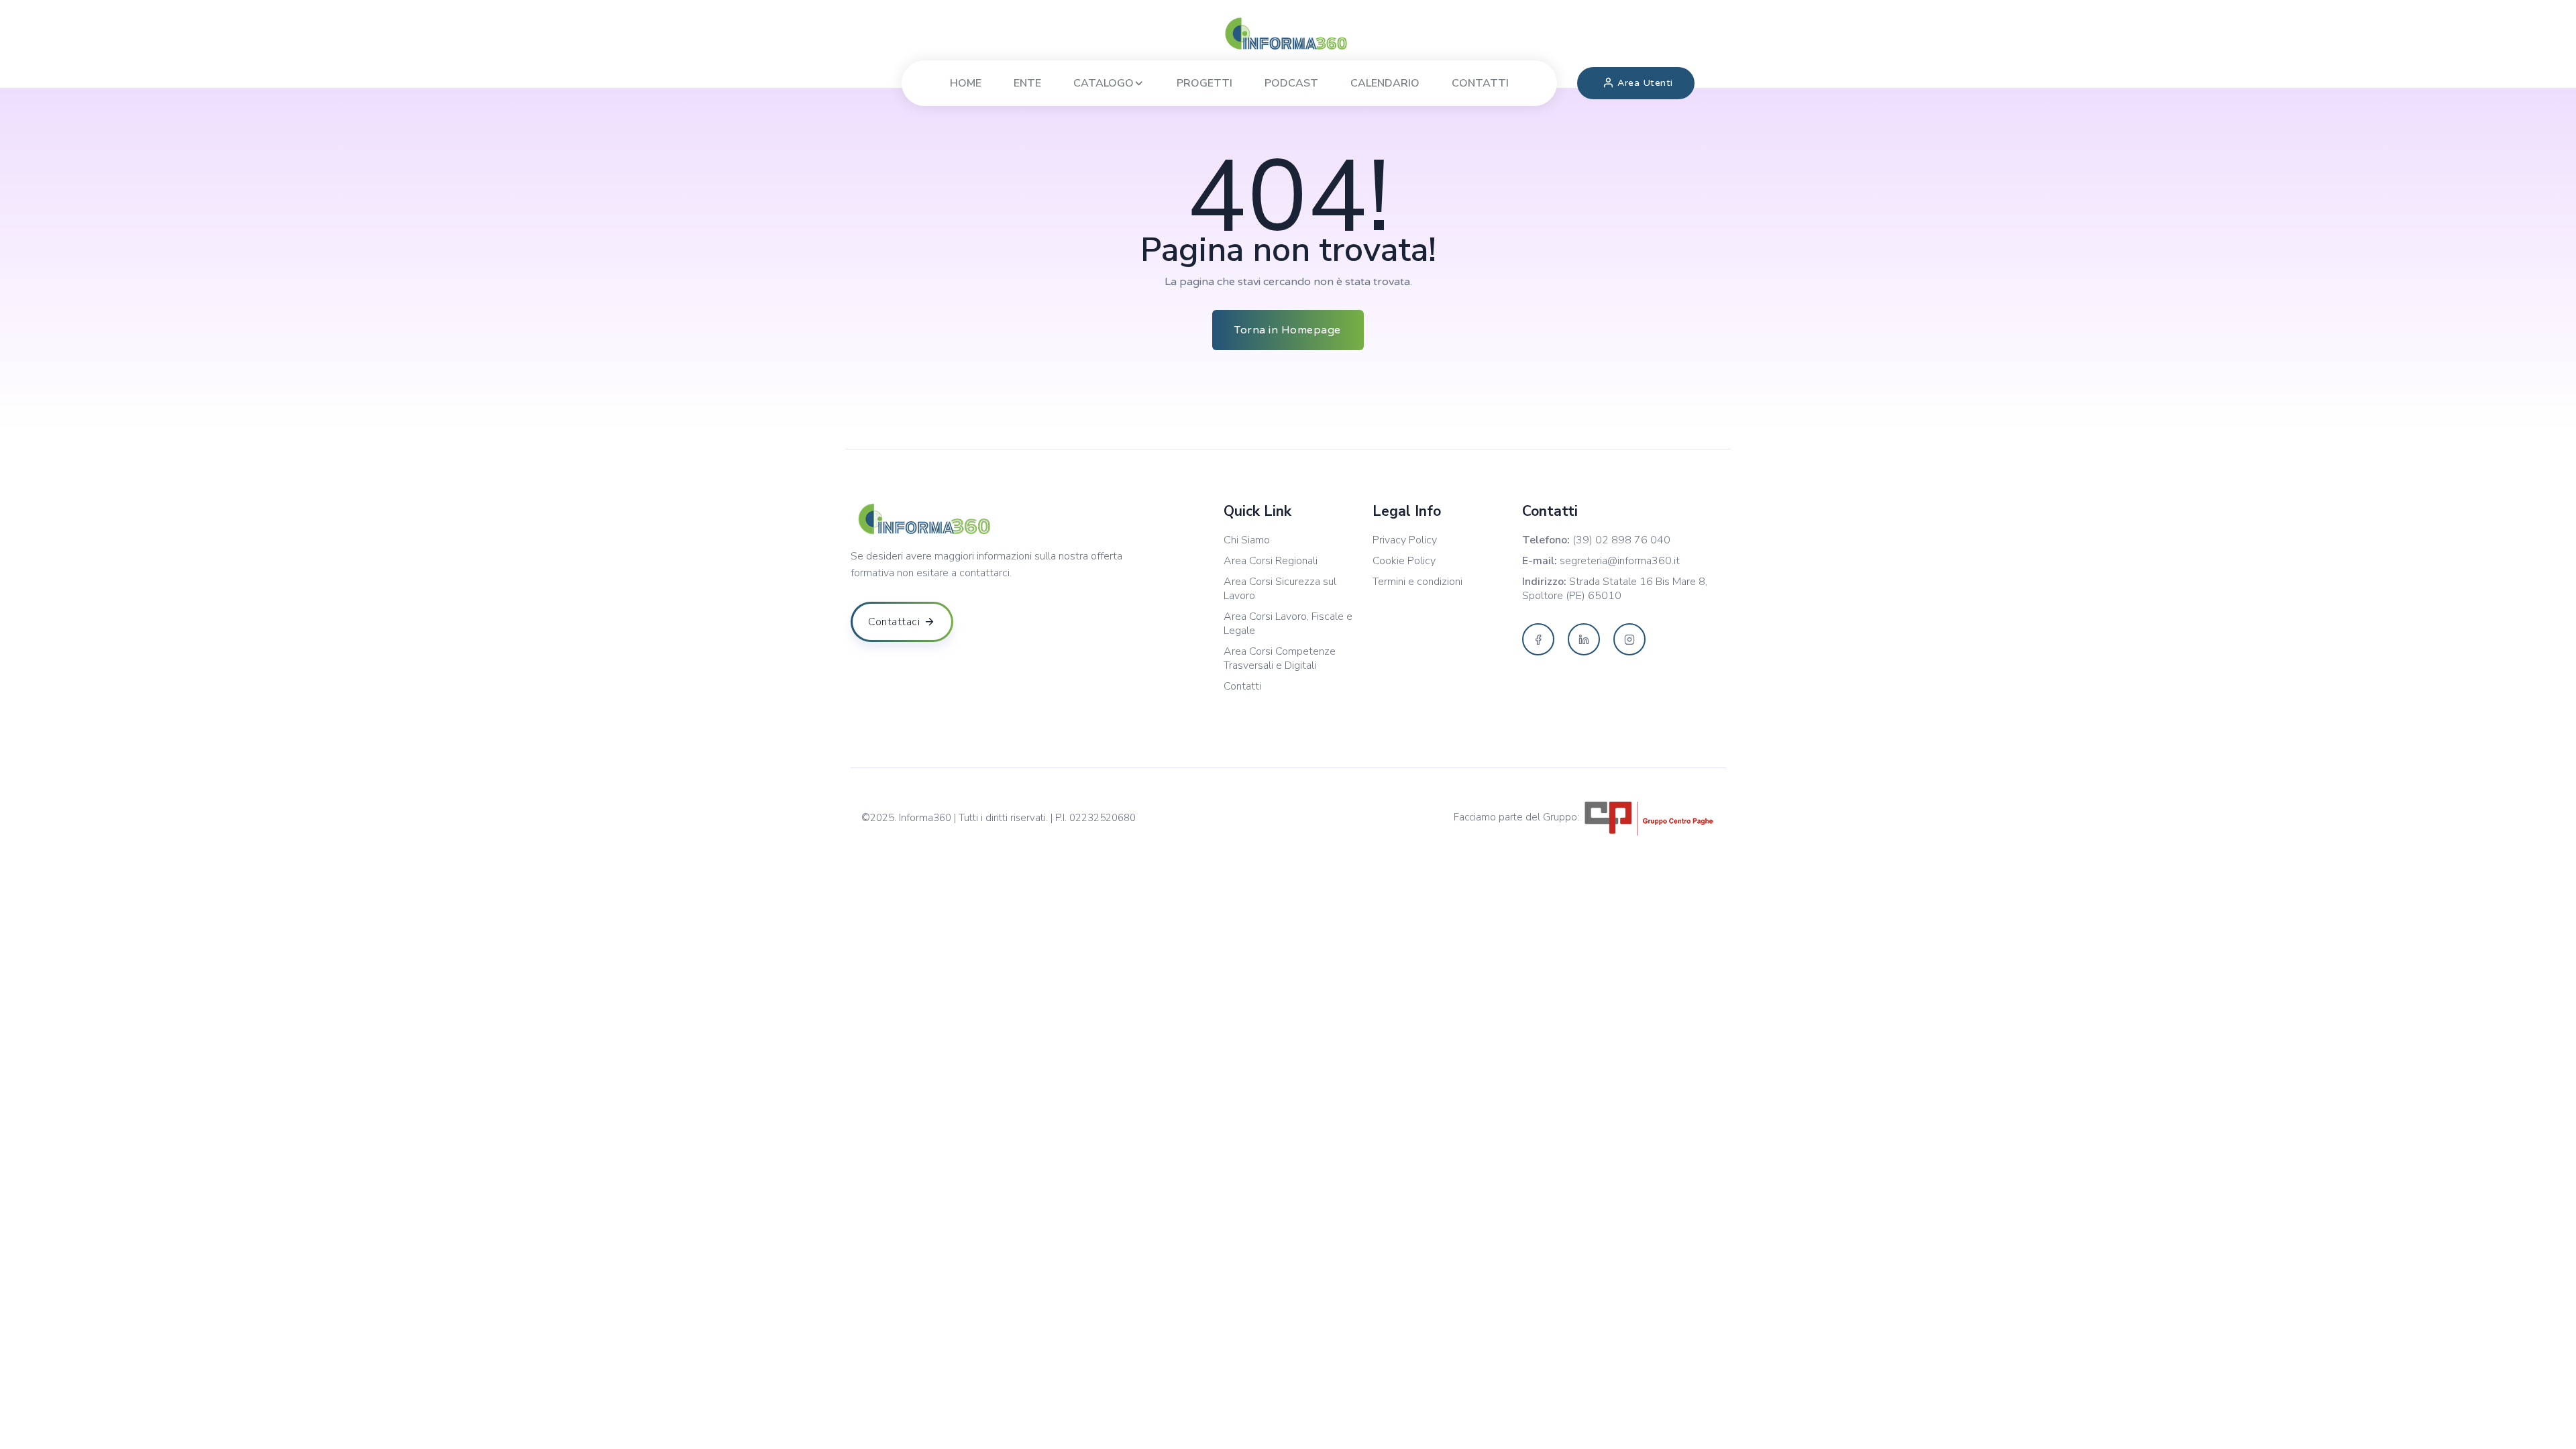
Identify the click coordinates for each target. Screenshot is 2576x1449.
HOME (966, 83)
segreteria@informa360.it (1620, 561)
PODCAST (1291, 83)
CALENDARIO (1385, 83)
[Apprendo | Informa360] (1288, 34)
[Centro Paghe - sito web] (1649, 817)
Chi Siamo (1247, 540)
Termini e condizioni (1417, 582)
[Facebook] (1538, 639)
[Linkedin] (1584, 639)
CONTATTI (1480, 83)
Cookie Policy (1404, 561)
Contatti (1242, 687)
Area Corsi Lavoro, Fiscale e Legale (1288, 624)
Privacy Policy (1405, 540)
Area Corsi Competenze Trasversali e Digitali (1280, 659)
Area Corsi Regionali (1271, 561)
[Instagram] (1629, 639)
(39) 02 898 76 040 (1621, 540)
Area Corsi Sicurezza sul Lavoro (1280, 589)
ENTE (1027, 83)
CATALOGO (1104, 83)
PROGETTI (1204, 83)
